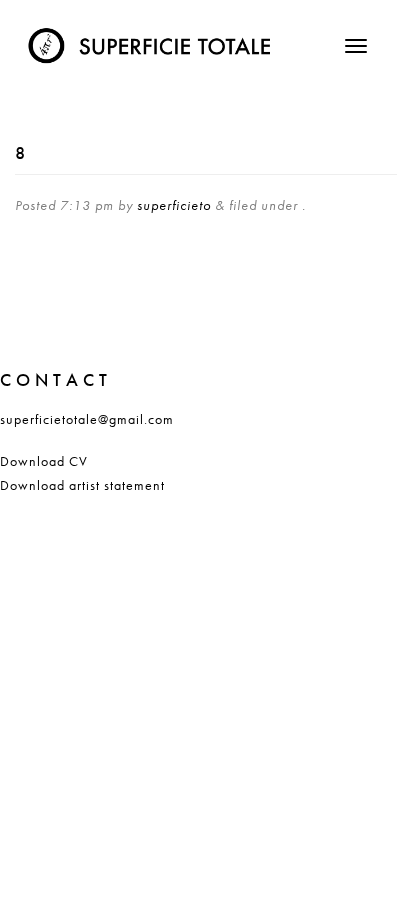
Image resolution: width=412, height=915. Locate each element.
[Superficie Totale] (152, 40)
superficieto (174, 205)
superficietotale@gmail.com (87, 419)
